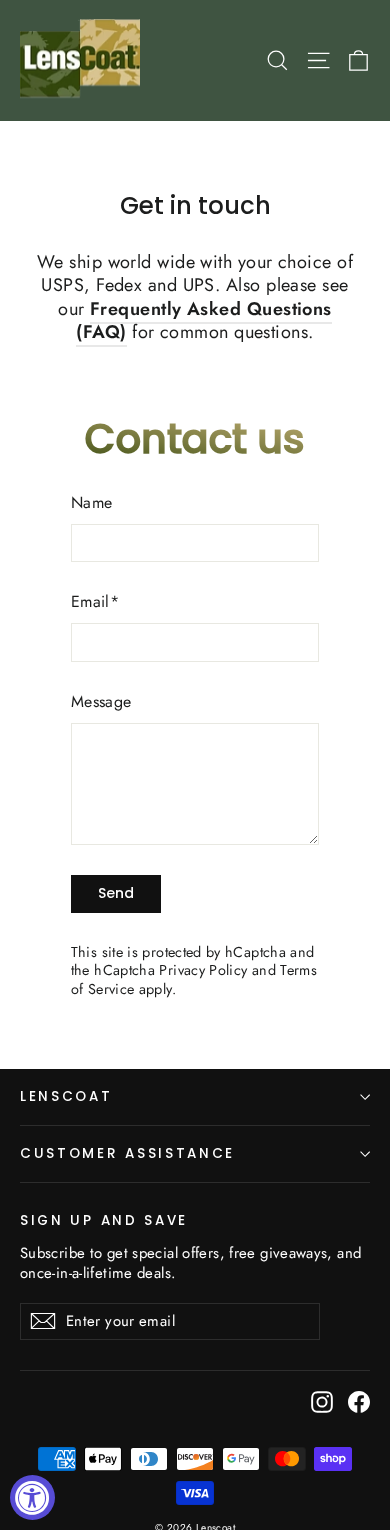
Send (116, 893)
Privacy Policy (203, 970)
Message (101, 702)
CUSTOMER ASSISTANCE (127, 1153)
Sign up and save (104, 1220)
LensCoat (66, 1096)
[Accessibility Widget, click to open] (32, 1497)
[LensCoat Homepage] (83, 60)
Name (92, 503)
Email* (95, 602)
